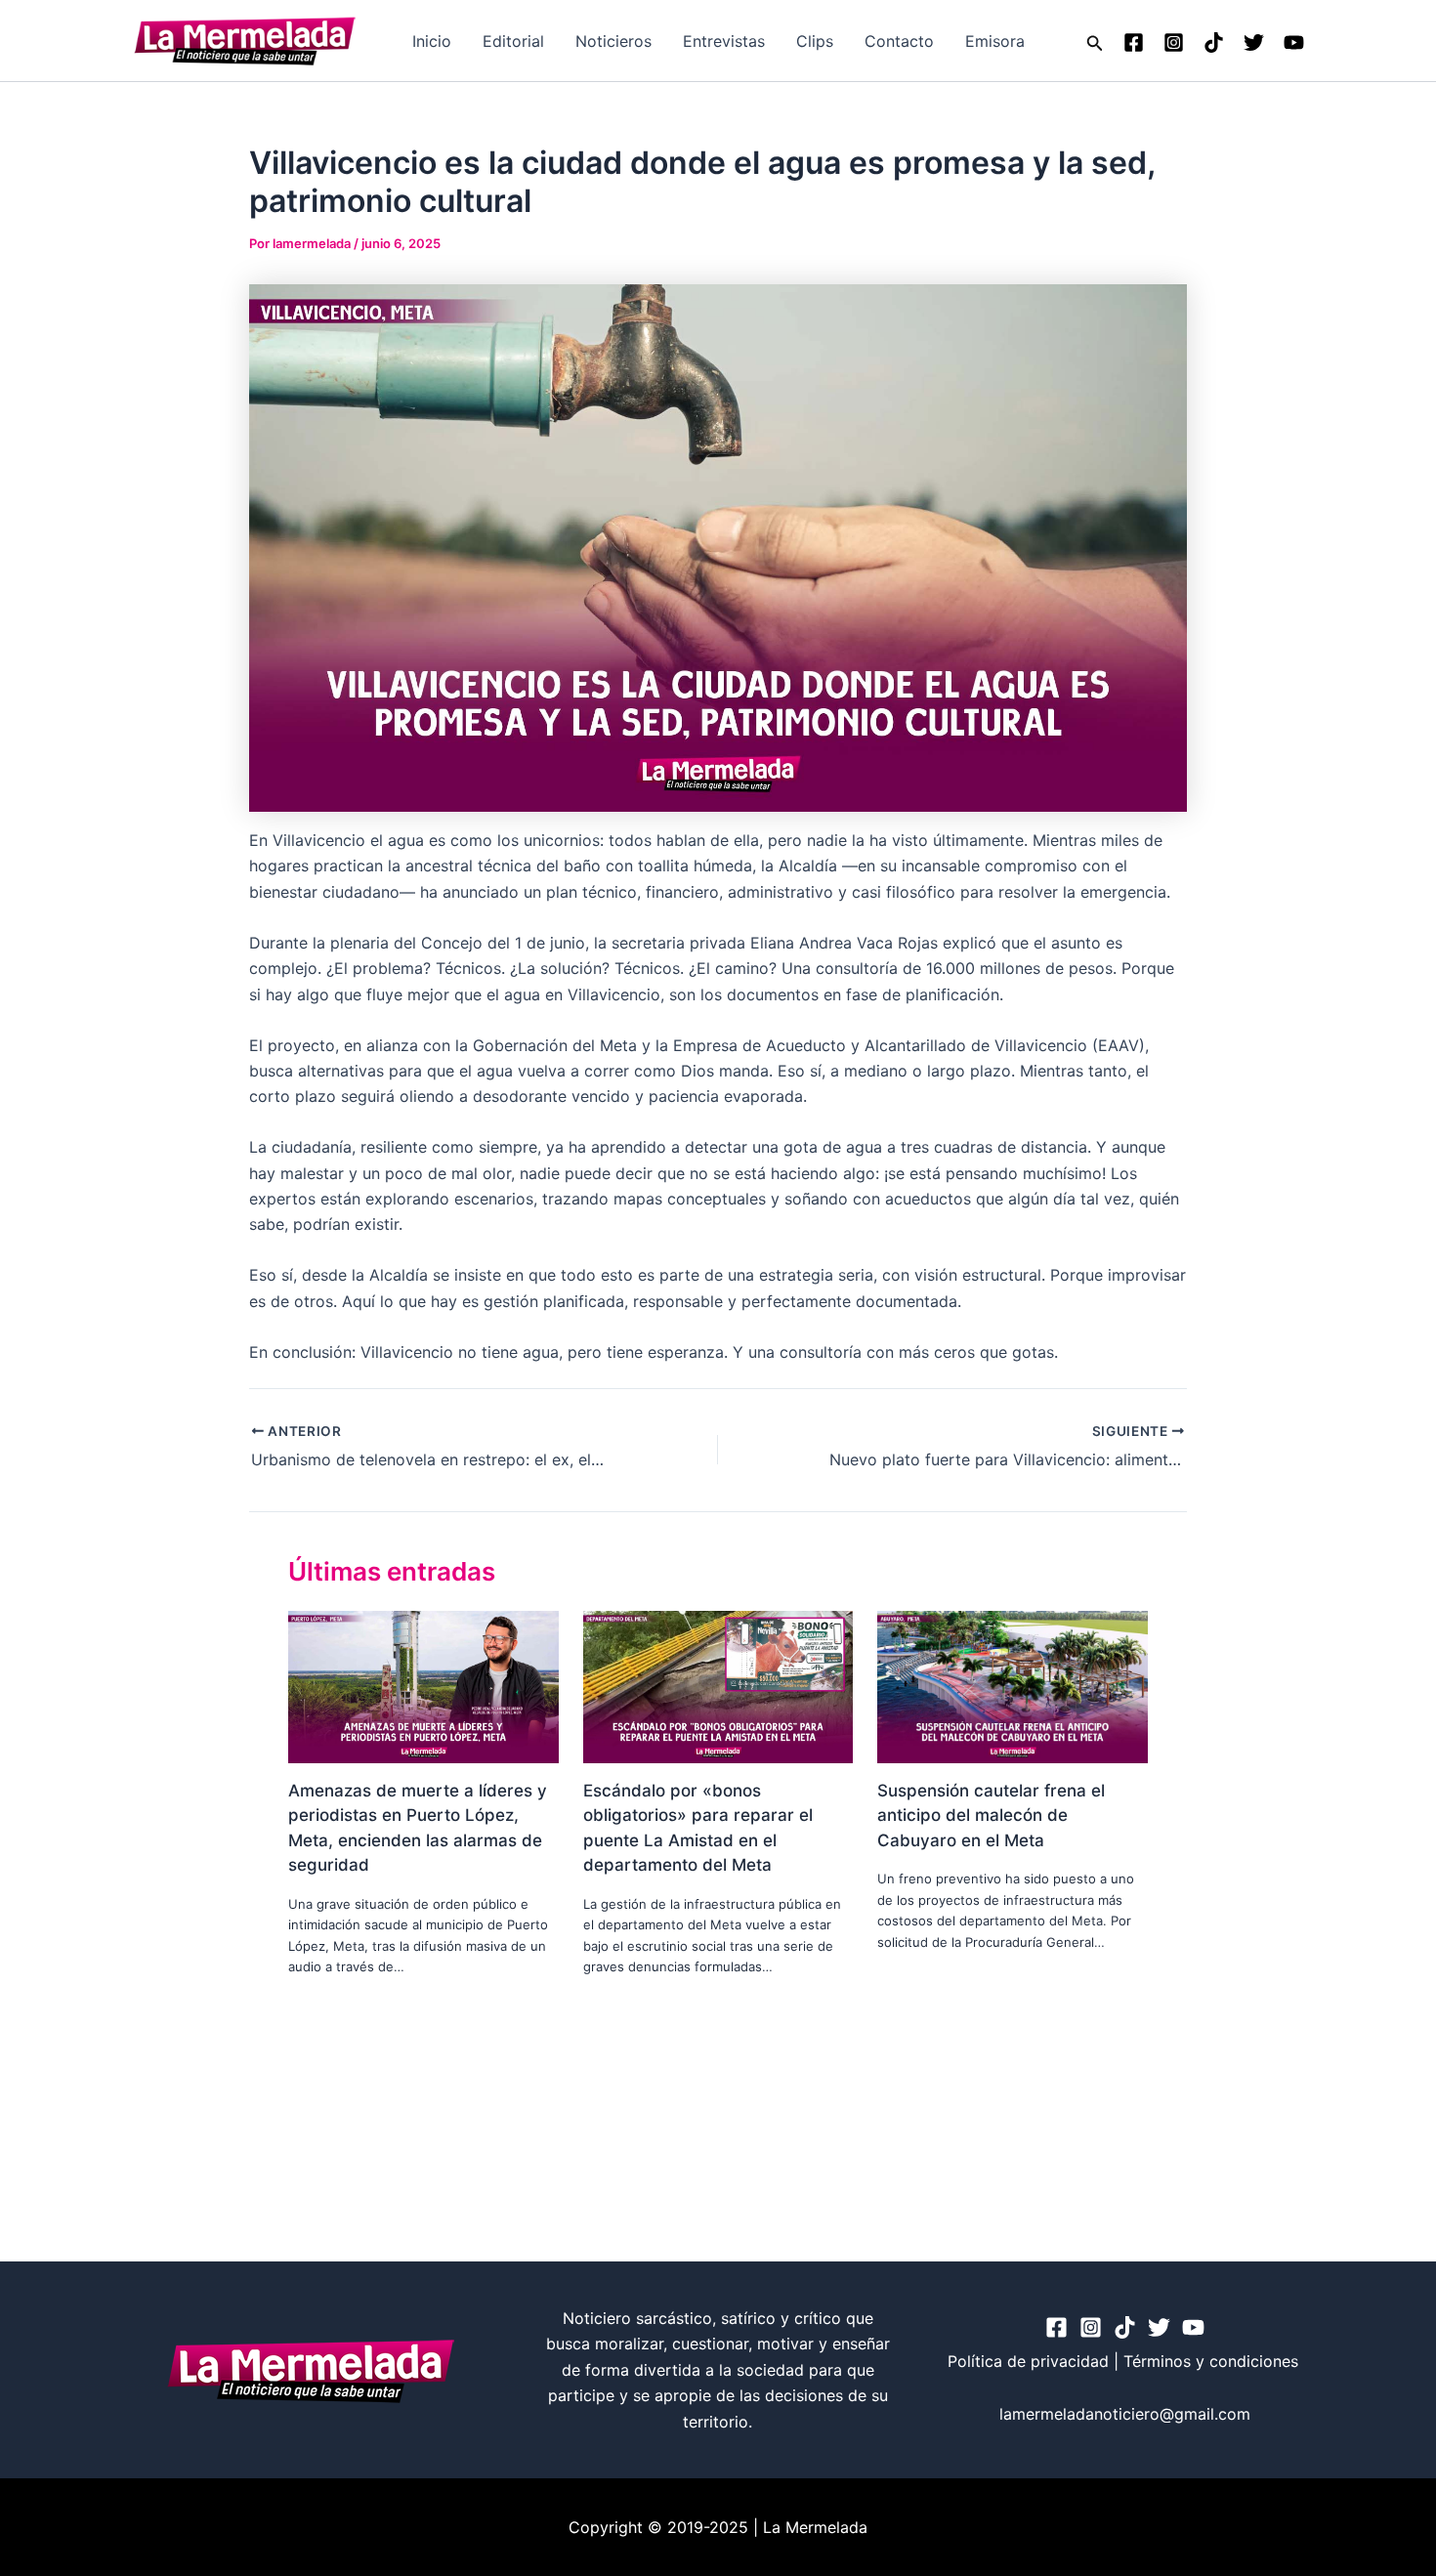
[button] (1095, 41)
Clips (815, 41)
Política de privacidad (1028, 2361)
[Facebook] (1134, 42)
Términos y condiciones (1213, 2361)
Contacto (899, 41)
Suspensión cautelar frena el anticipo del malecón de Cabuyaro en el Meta (991, 1816)
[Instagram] (1174, 42)
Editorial (513, 41)
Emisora (995, 41)
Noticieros (613, 41)
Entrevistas (724, 41)
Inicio (432, 41)
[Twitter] (1254, 42)
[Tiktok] (1214, 42)
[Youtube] (1294, 42)
